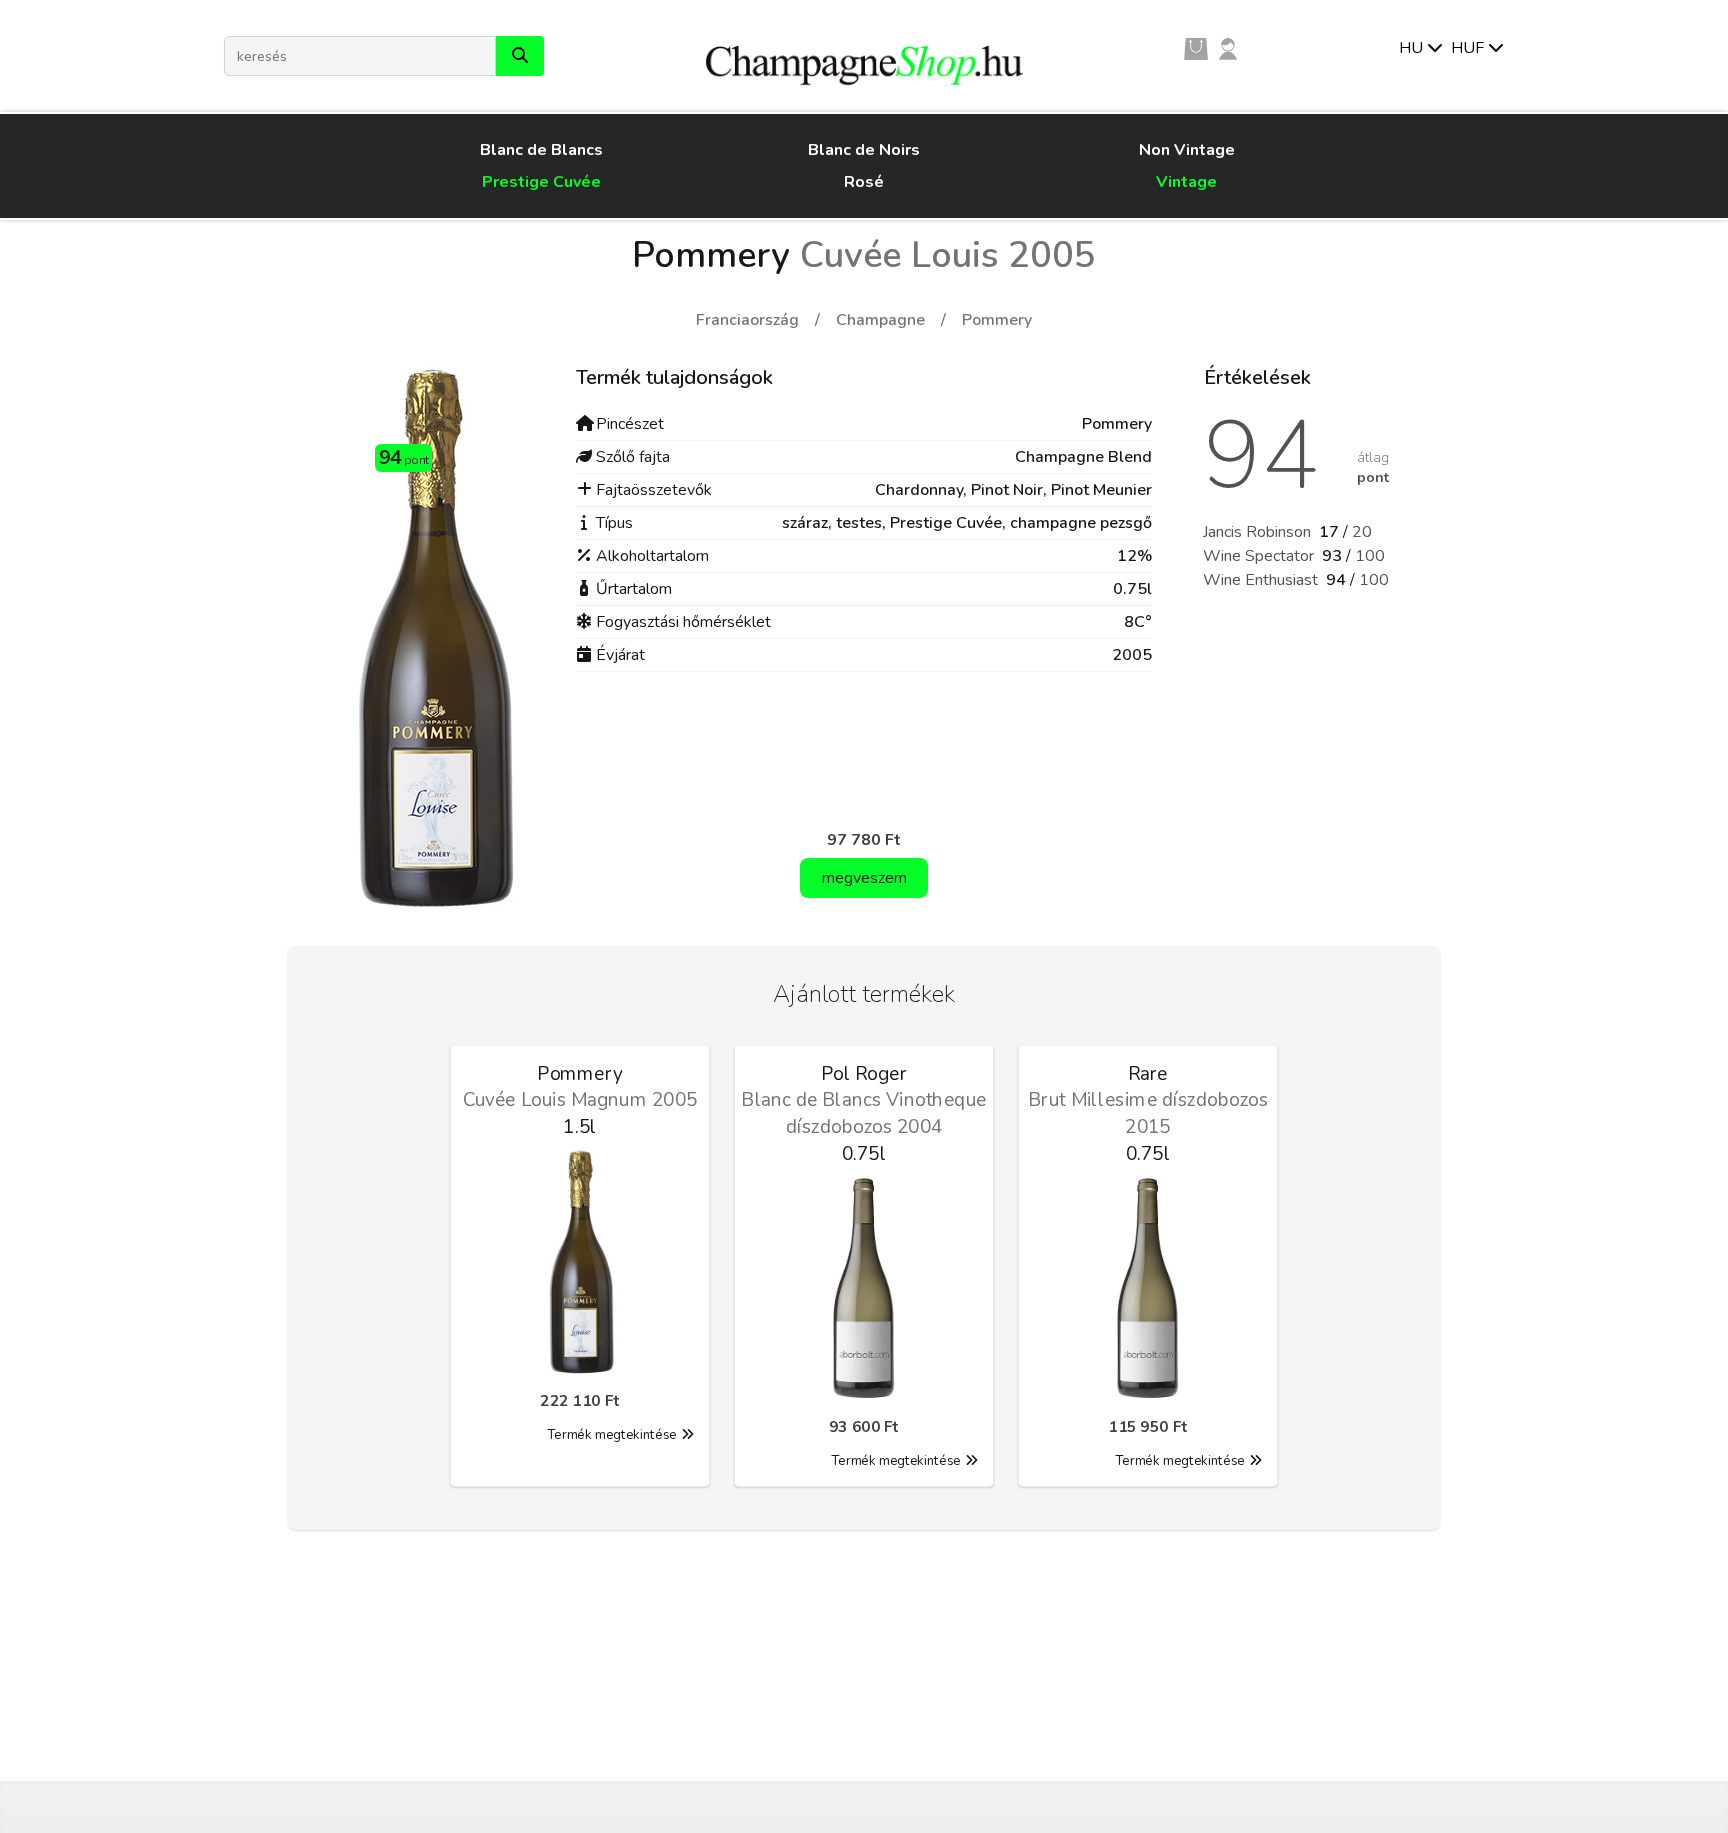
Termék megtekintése (612, 1435)
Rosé (864, 182)
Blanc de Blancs (541, 150)
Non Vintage (1187, 150)
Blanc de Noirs (864, 150)
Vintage (1186, 182)
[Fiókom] (1228, 48)
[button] (520, 56)
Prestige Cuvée (541, 182)
